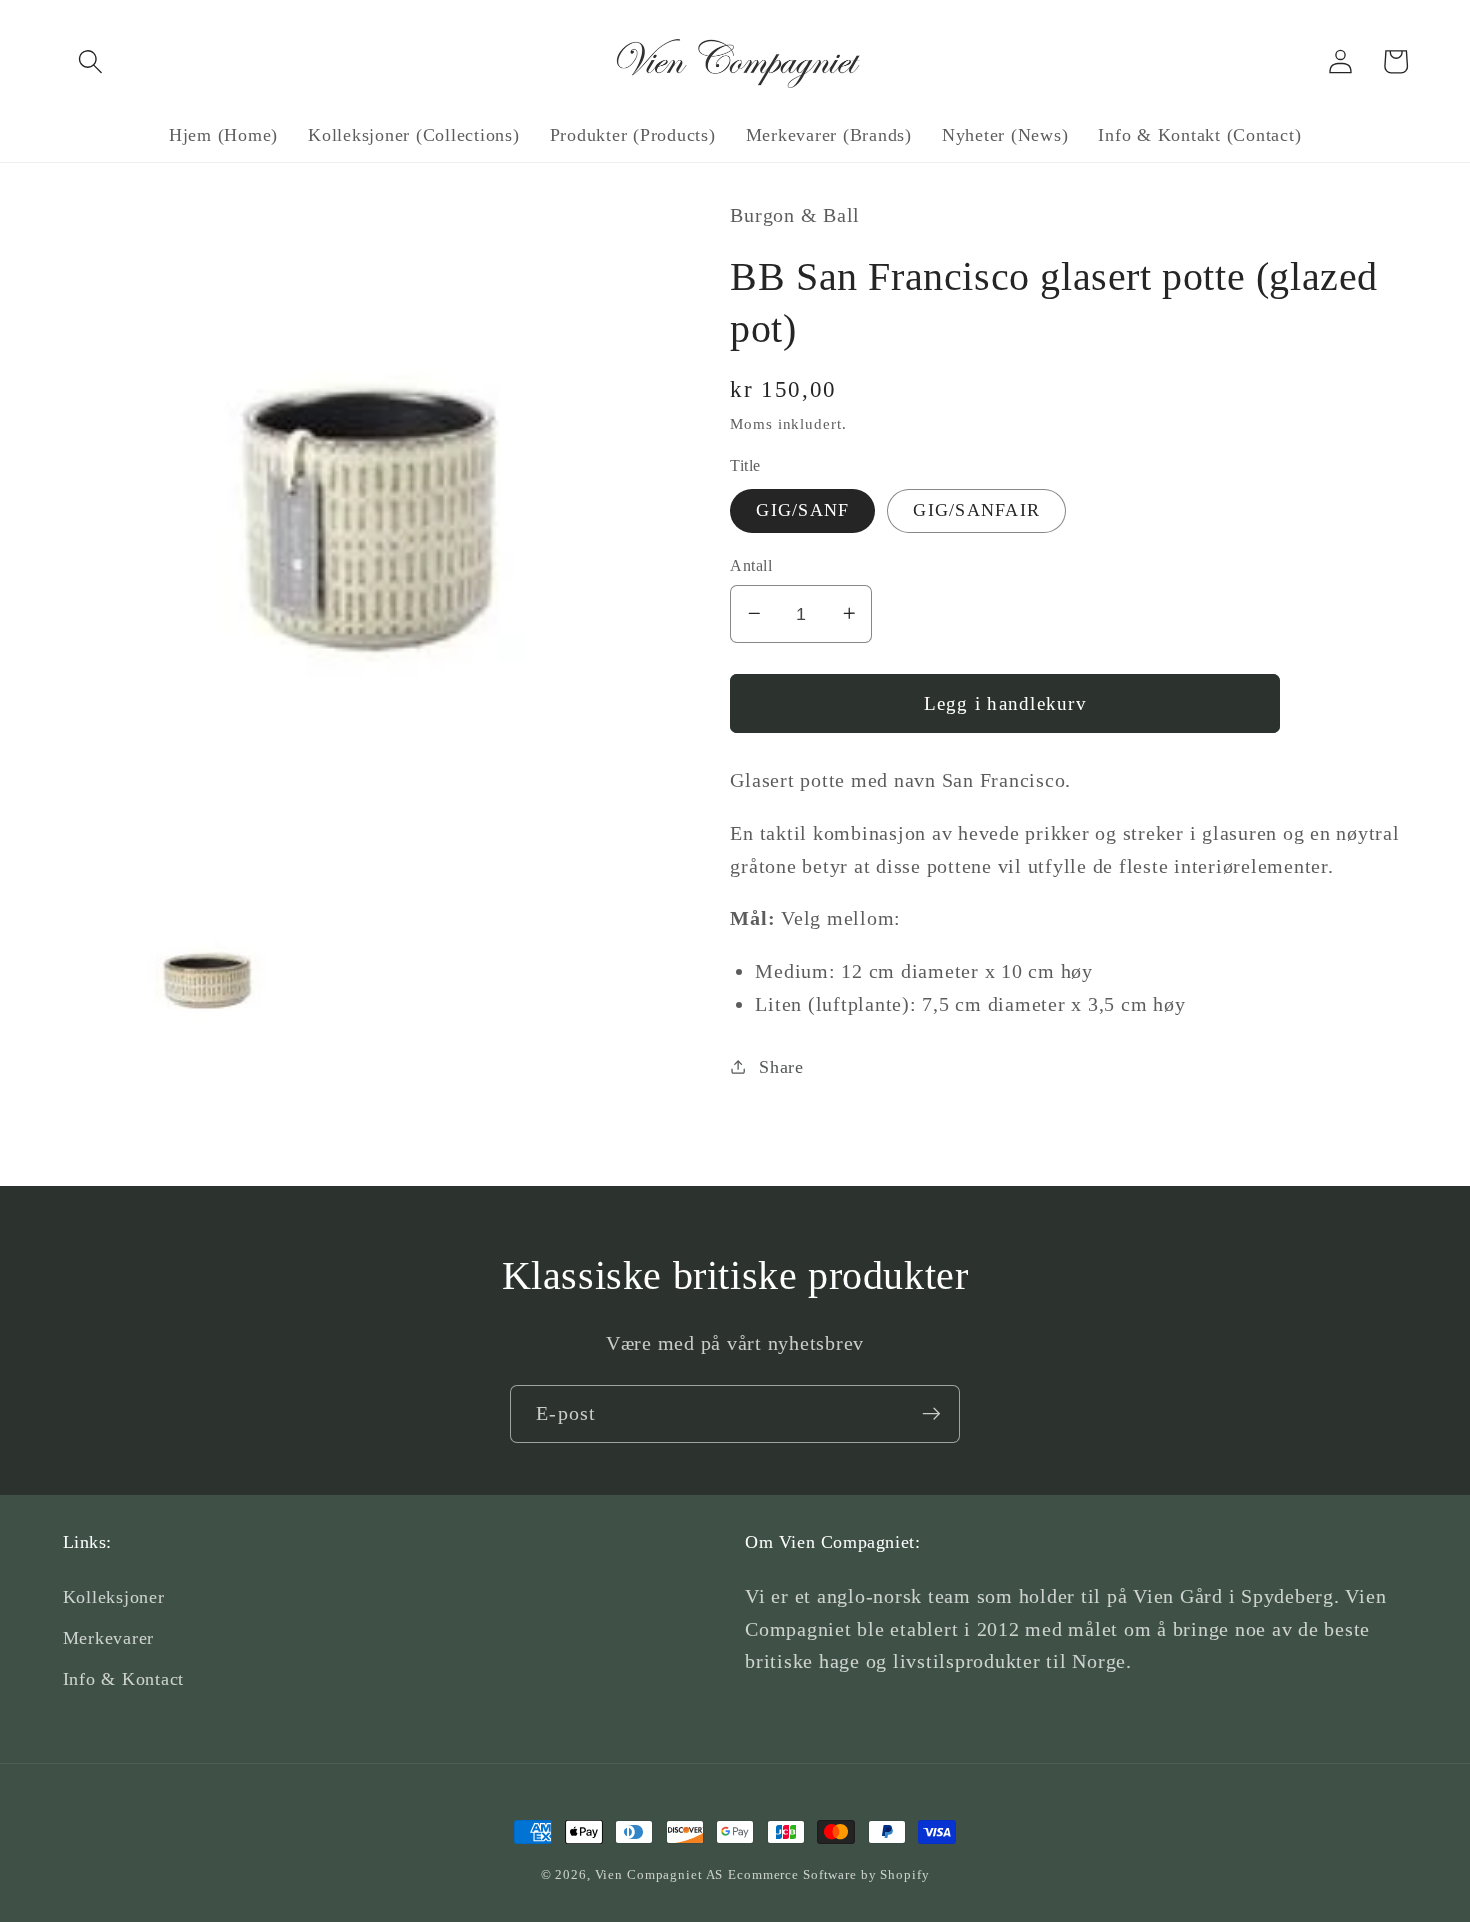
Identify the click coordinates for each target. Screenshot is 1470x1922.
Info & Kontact (124, 1679)
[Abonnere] (931, 1414)
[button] (90, 61)
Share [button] (781, 1066)
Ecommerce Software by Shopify (828, 1875)
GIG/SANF (802, 510)
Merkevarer (109, 1638)
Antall (751, 565)
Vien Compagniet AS (659, 1875)
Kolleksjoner (114, 1597)
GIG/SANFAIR (976, 510)
